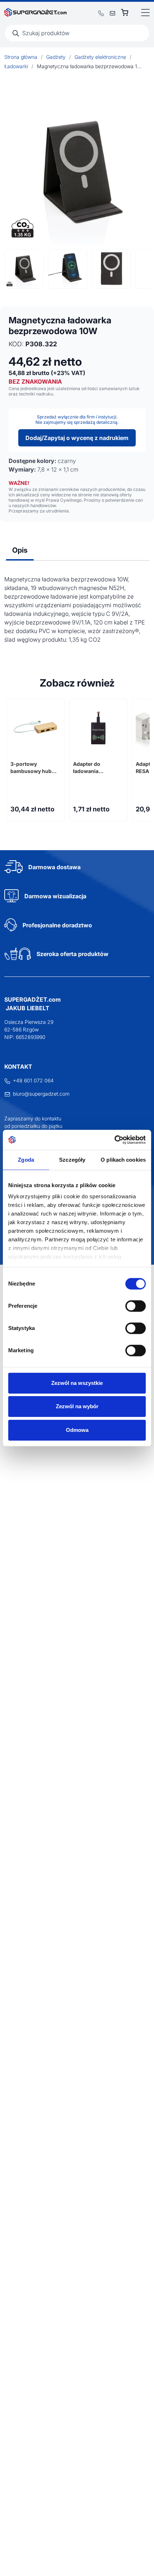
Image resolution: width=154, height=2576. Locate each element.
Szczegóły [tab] (72, 1160)
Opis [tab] (20, 550)
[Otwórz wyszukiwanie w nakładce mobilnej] (77, 33)
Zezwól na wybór (77, 1406)
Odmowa (77, 1430)
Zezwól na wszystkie (77, 1383)
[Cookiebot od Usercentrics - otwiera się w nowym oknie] (114, 1140)
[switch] (136, 1306)
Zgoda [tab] (26, 1160)
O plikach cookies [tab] (123, 1160)
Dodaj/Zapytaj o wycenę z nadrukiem (77, 438)
